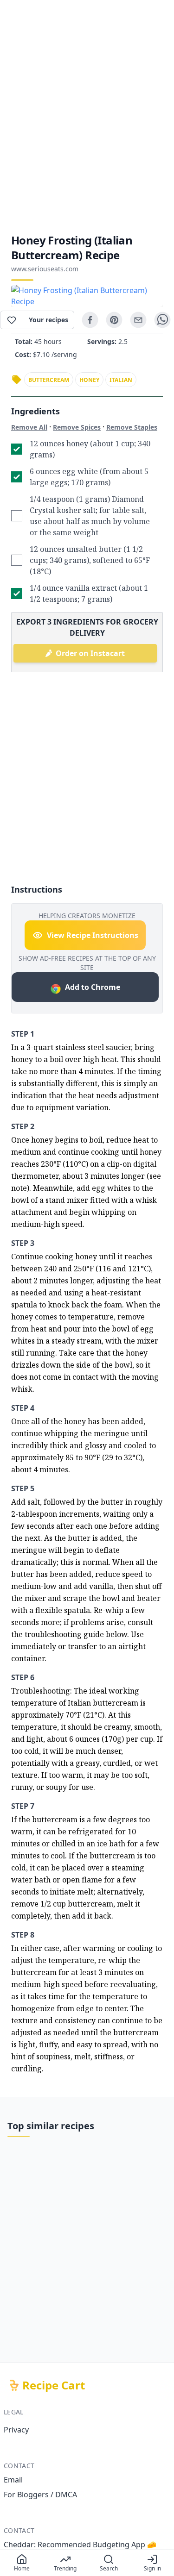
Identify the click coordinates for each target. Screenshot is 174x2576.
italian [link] (121, 380)
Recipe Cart (54, 2385)
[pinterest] (114, 320)
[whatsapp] (162, 320)
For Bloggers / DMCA (40, 2495)
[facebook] (90, 320)
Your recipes (48, 320)
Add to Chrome (93, 987)
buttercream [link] (49, 380)
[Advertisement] (87, 116)
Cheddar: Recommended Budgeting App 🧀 (80, 2545)
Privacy (16, 2430)
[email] (138, 320)
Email (13, 2480)
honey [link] (89, 380)
